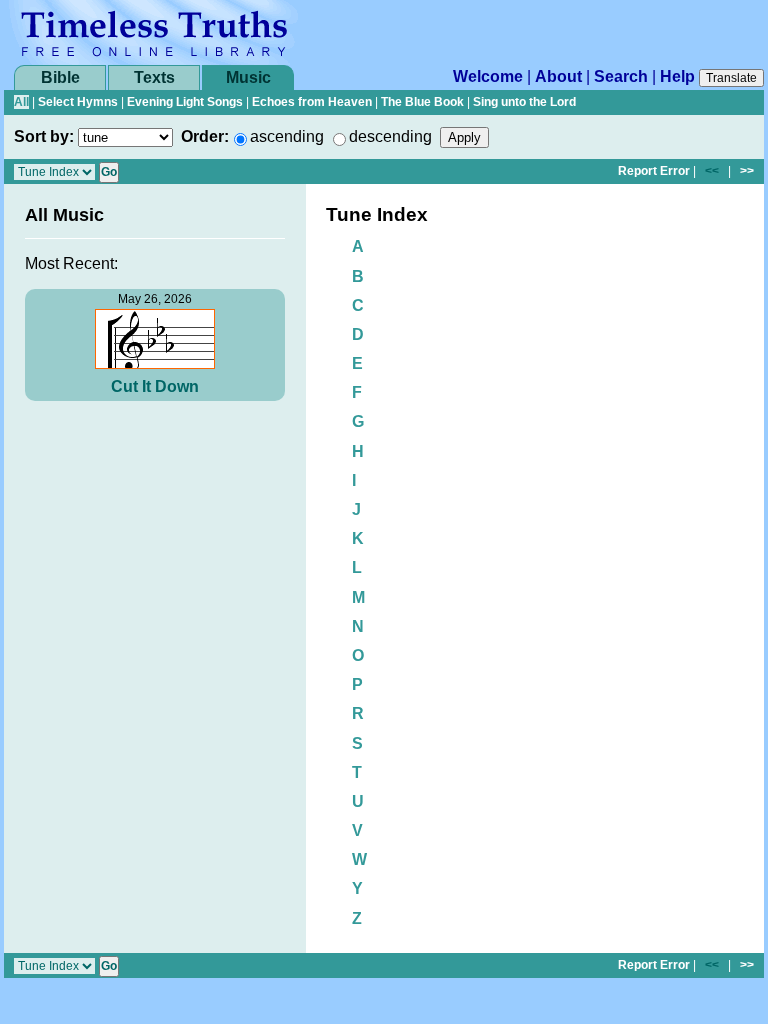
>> (747, 171)
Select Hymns (78, 102)
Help (677, 76)
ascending (287, 136)
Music (248, 77)
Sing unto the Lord (524, 102)
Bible (60, 77)
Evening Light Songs (185, 102)
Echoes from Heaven (312, 102)
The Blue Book (422, 102)
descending (390, 136)
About (558, 76)
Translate (731, 78)
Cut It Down (155, 386)
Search (621, 76)
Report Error (654, 171)
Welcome (488, 76)
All (21, 102)
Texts (154, 77)
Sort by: (44, 136)
